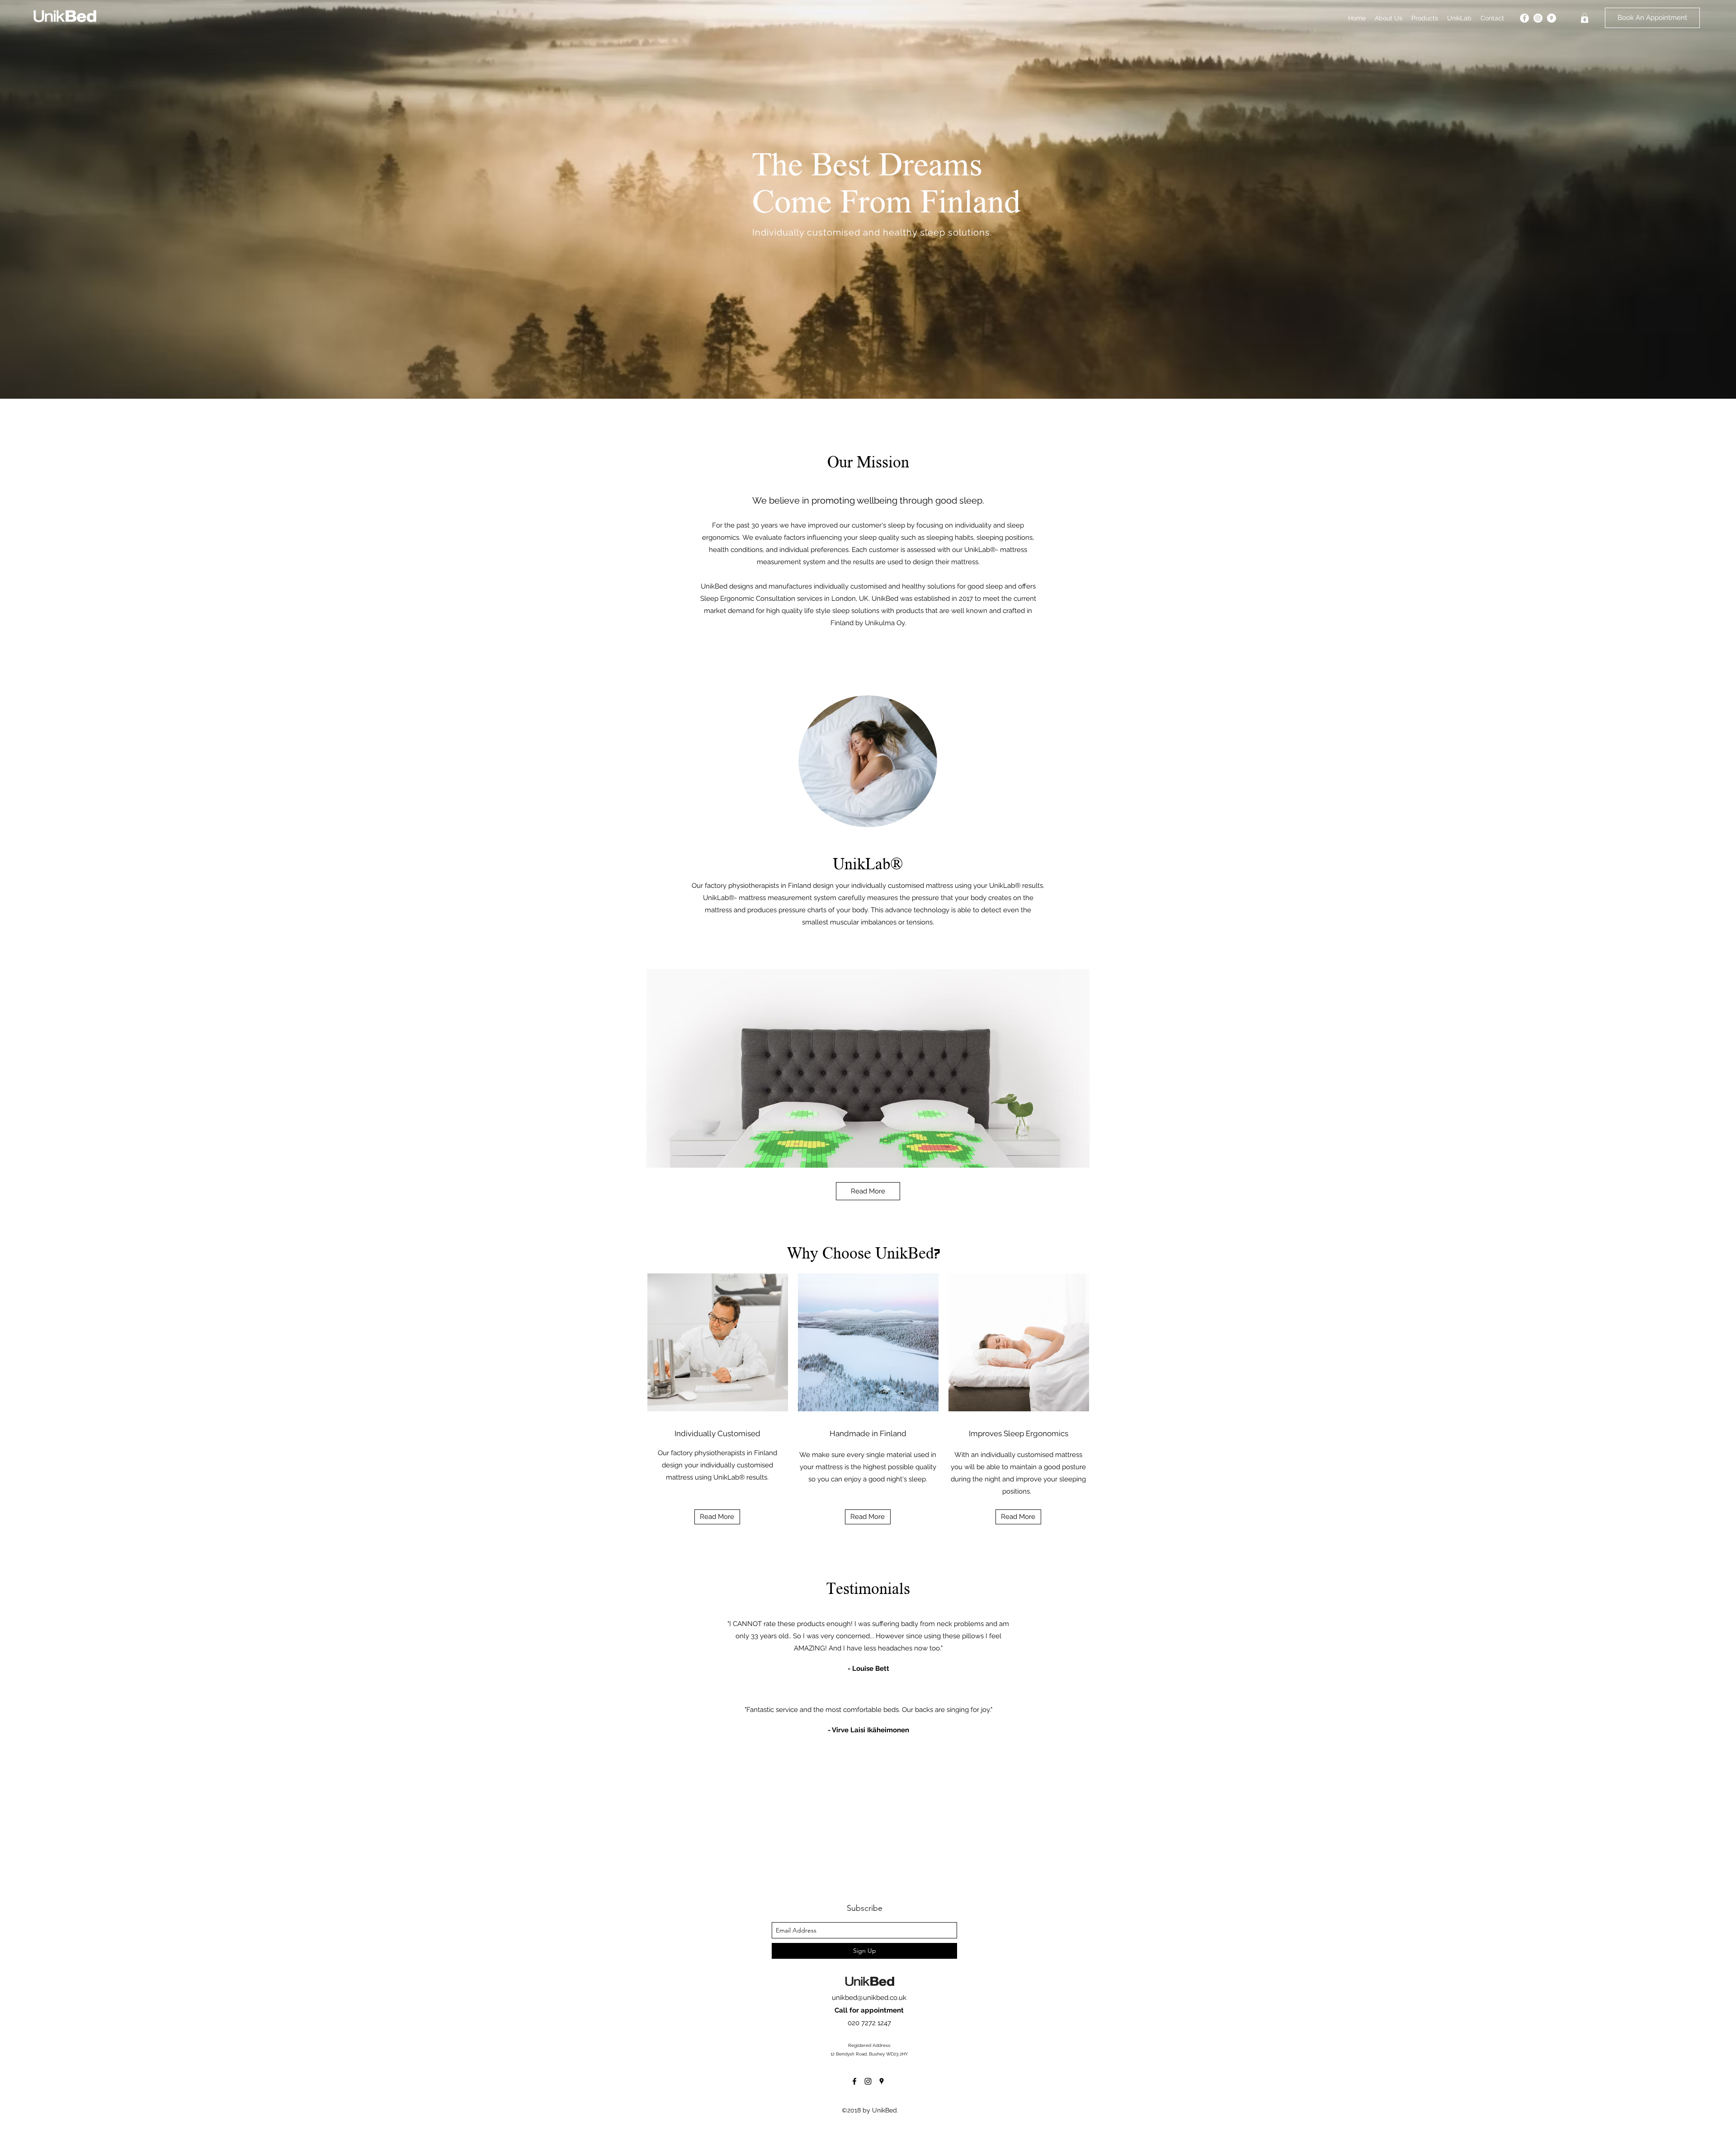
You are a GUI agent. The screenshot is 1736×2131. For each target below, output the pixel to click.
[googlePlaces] (882, 2081)
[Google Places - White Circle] (1552, 18)
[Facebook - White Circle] (1524, 18)
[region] (868, 1068)
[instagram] (868, 2081)
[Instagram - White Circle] (1538, 18)
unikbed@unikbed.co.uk (869, 1998)
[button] (1585, 18)
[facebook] (854, 2081)
